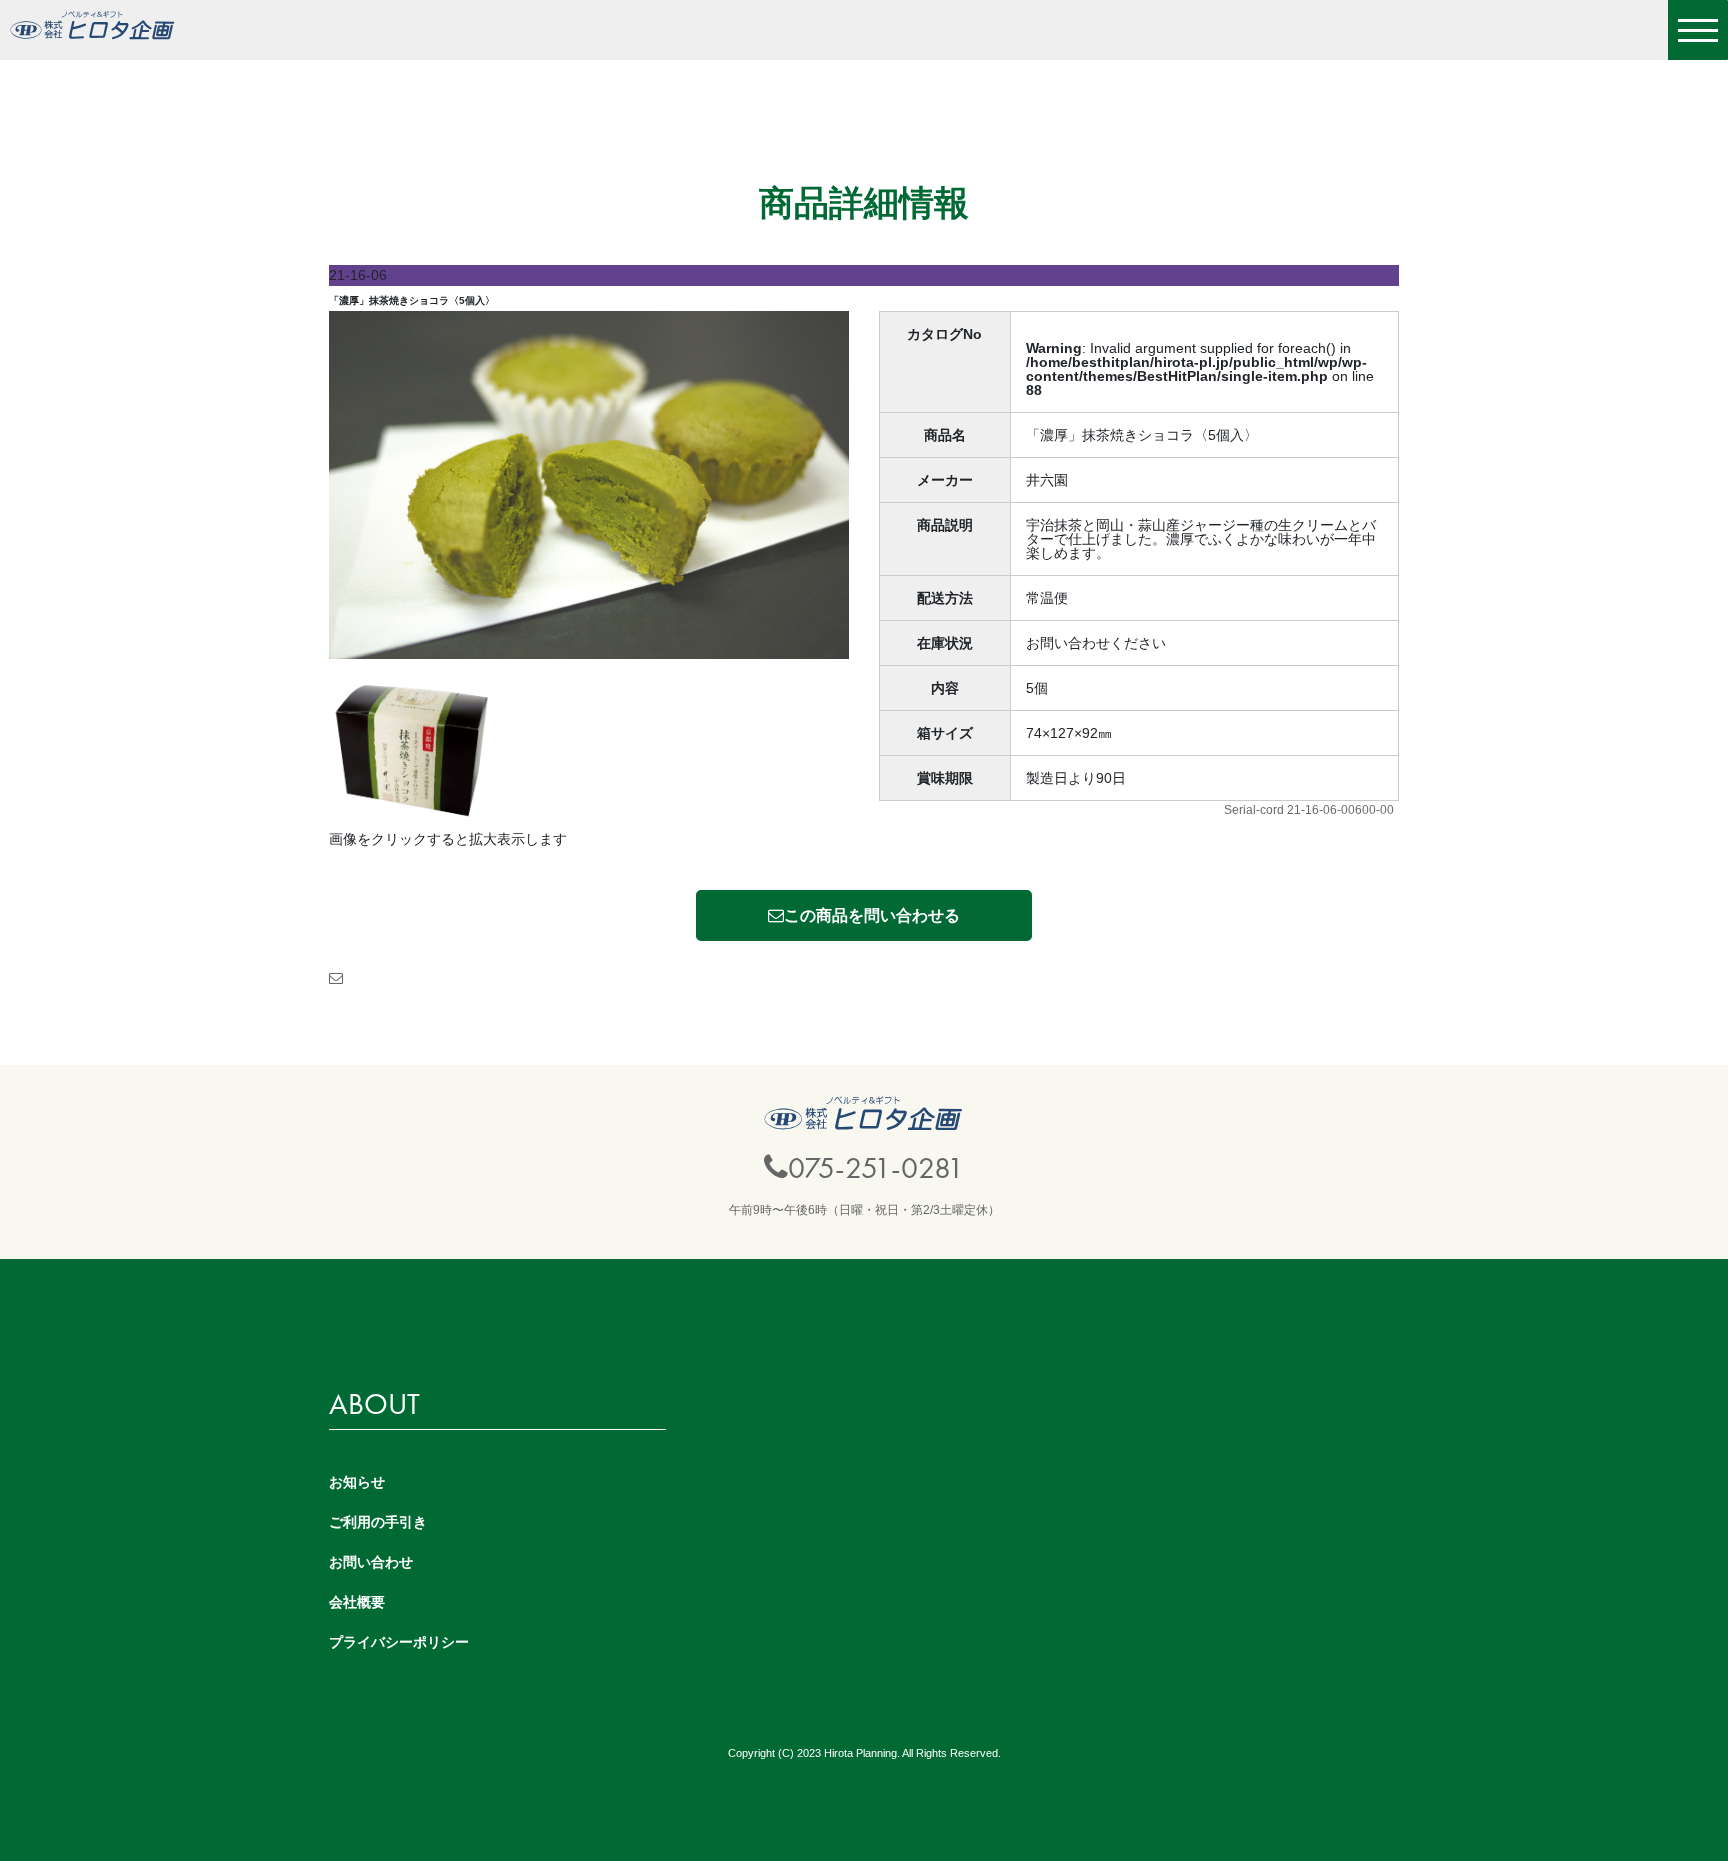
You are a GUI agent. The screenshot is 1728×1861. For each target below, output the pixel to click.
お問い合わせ (371, 1562)
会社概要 (357, 1602)
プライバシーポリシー (399, 1642)
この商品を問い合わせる (872, 915)
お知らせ (357, 1482)
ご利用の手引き (378, 1522)
